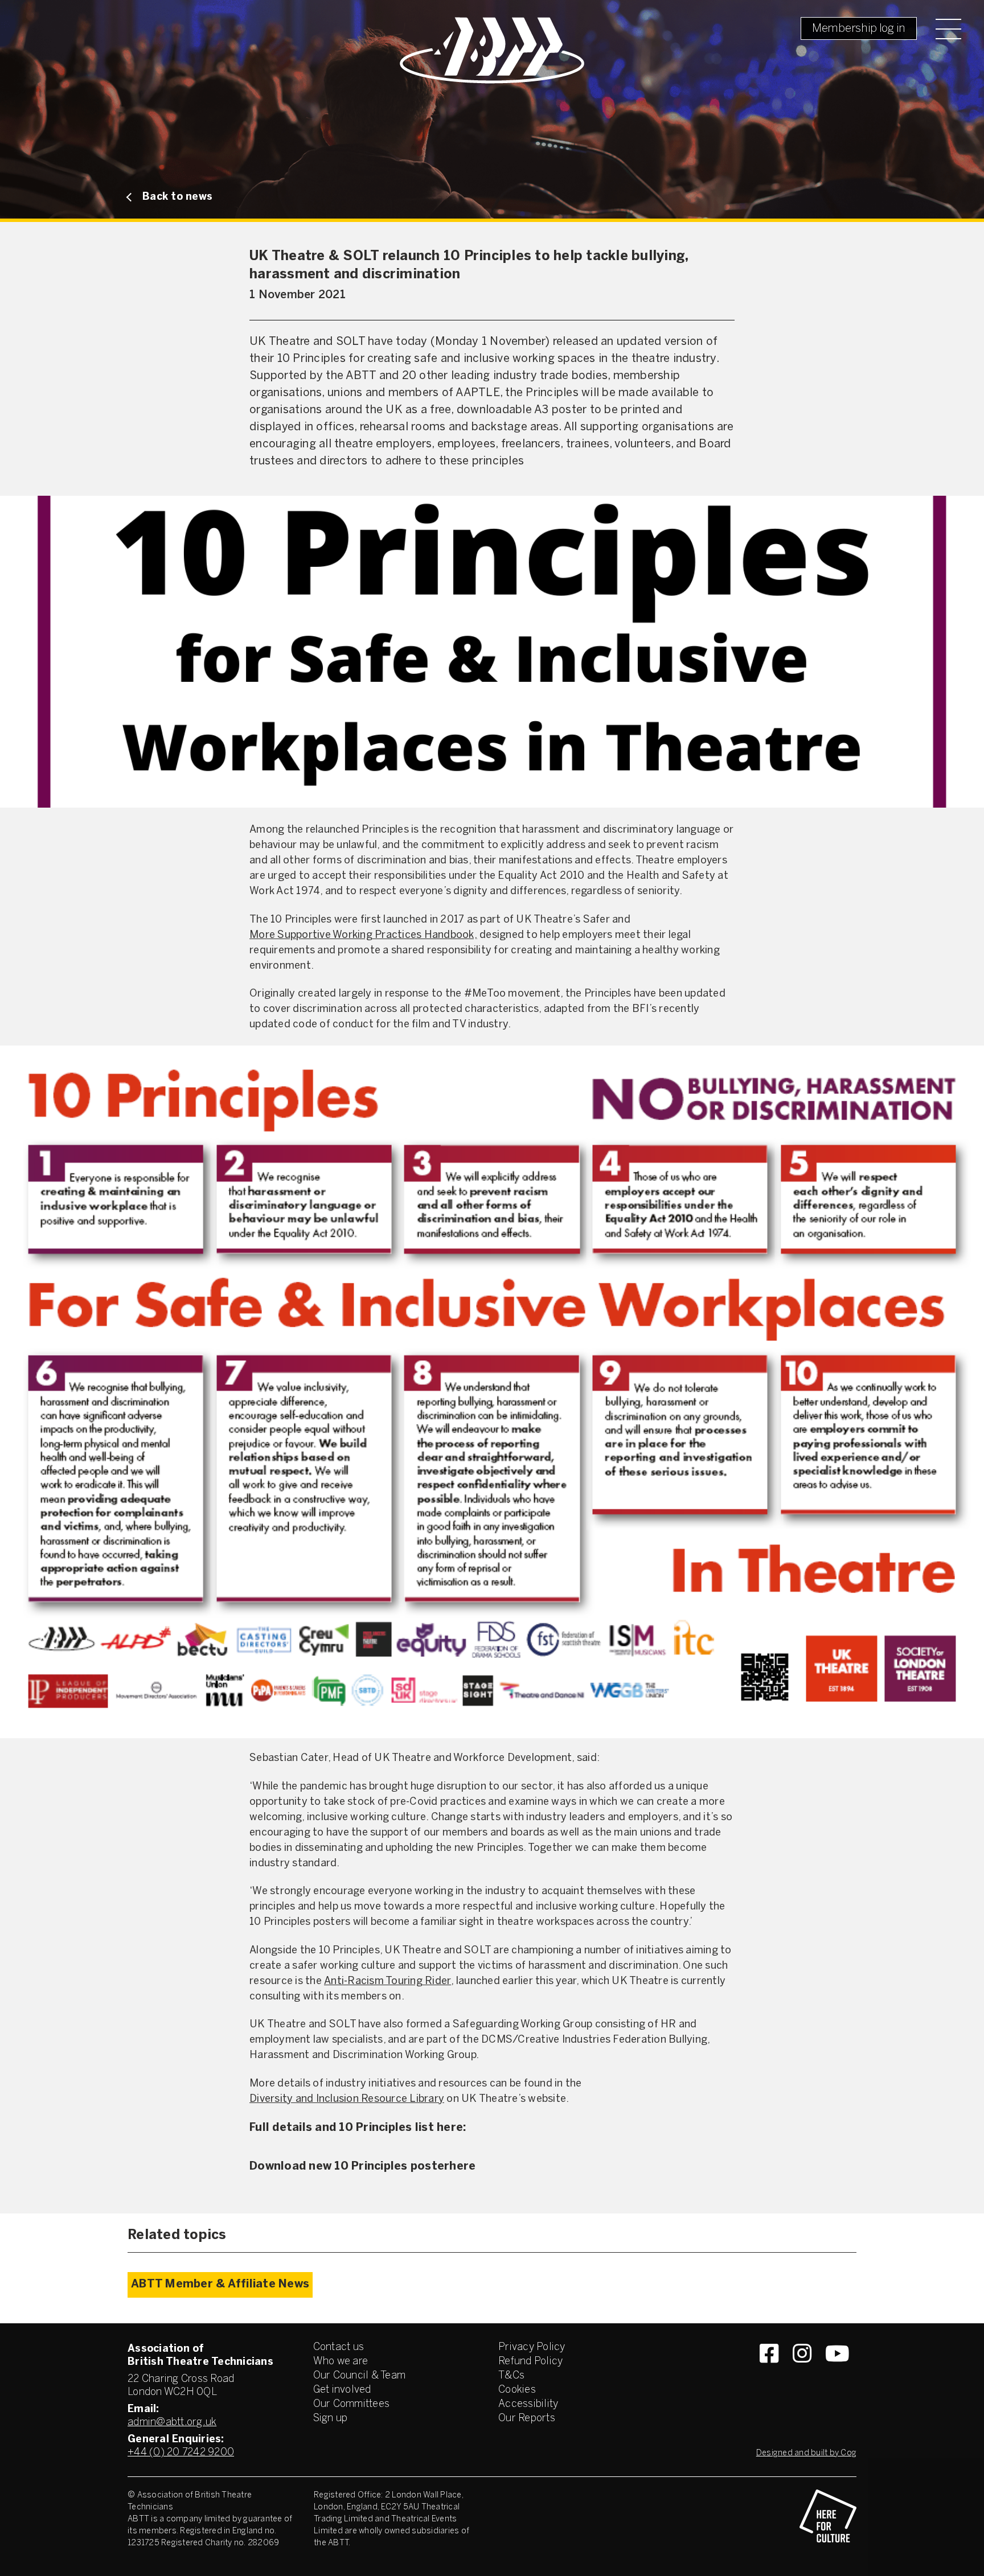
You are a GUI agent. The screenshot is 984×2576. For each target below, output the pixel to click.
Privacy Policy (532, 2347)
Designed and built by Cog (806, 2453)
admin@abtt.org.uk (172, 2423)
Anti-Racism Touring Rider (388, 1982)
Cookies (517, 2390)
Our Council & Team (360, 2376)
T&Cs (511, 2376)
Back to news (177, 197)
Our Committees (352, 2404)
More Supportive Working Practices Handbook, (363, 935)
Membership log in (859, 29)
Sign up (331, 2419)
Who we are (341, 2362)
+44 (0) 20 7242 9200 (181, 2453)
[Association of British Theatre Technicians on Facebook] (769, 2374)
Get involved (342, 2390)
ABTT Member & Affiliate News (220, 2285)
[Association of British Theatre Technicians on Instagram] (802, 2374)
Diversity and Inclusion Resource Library (347, 2099)
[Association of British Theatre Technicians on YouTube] (837, 2374)
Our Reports (527, 2419)
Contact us (339, 2347)
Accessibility (528, 2404)
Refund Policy (530, 2362)
